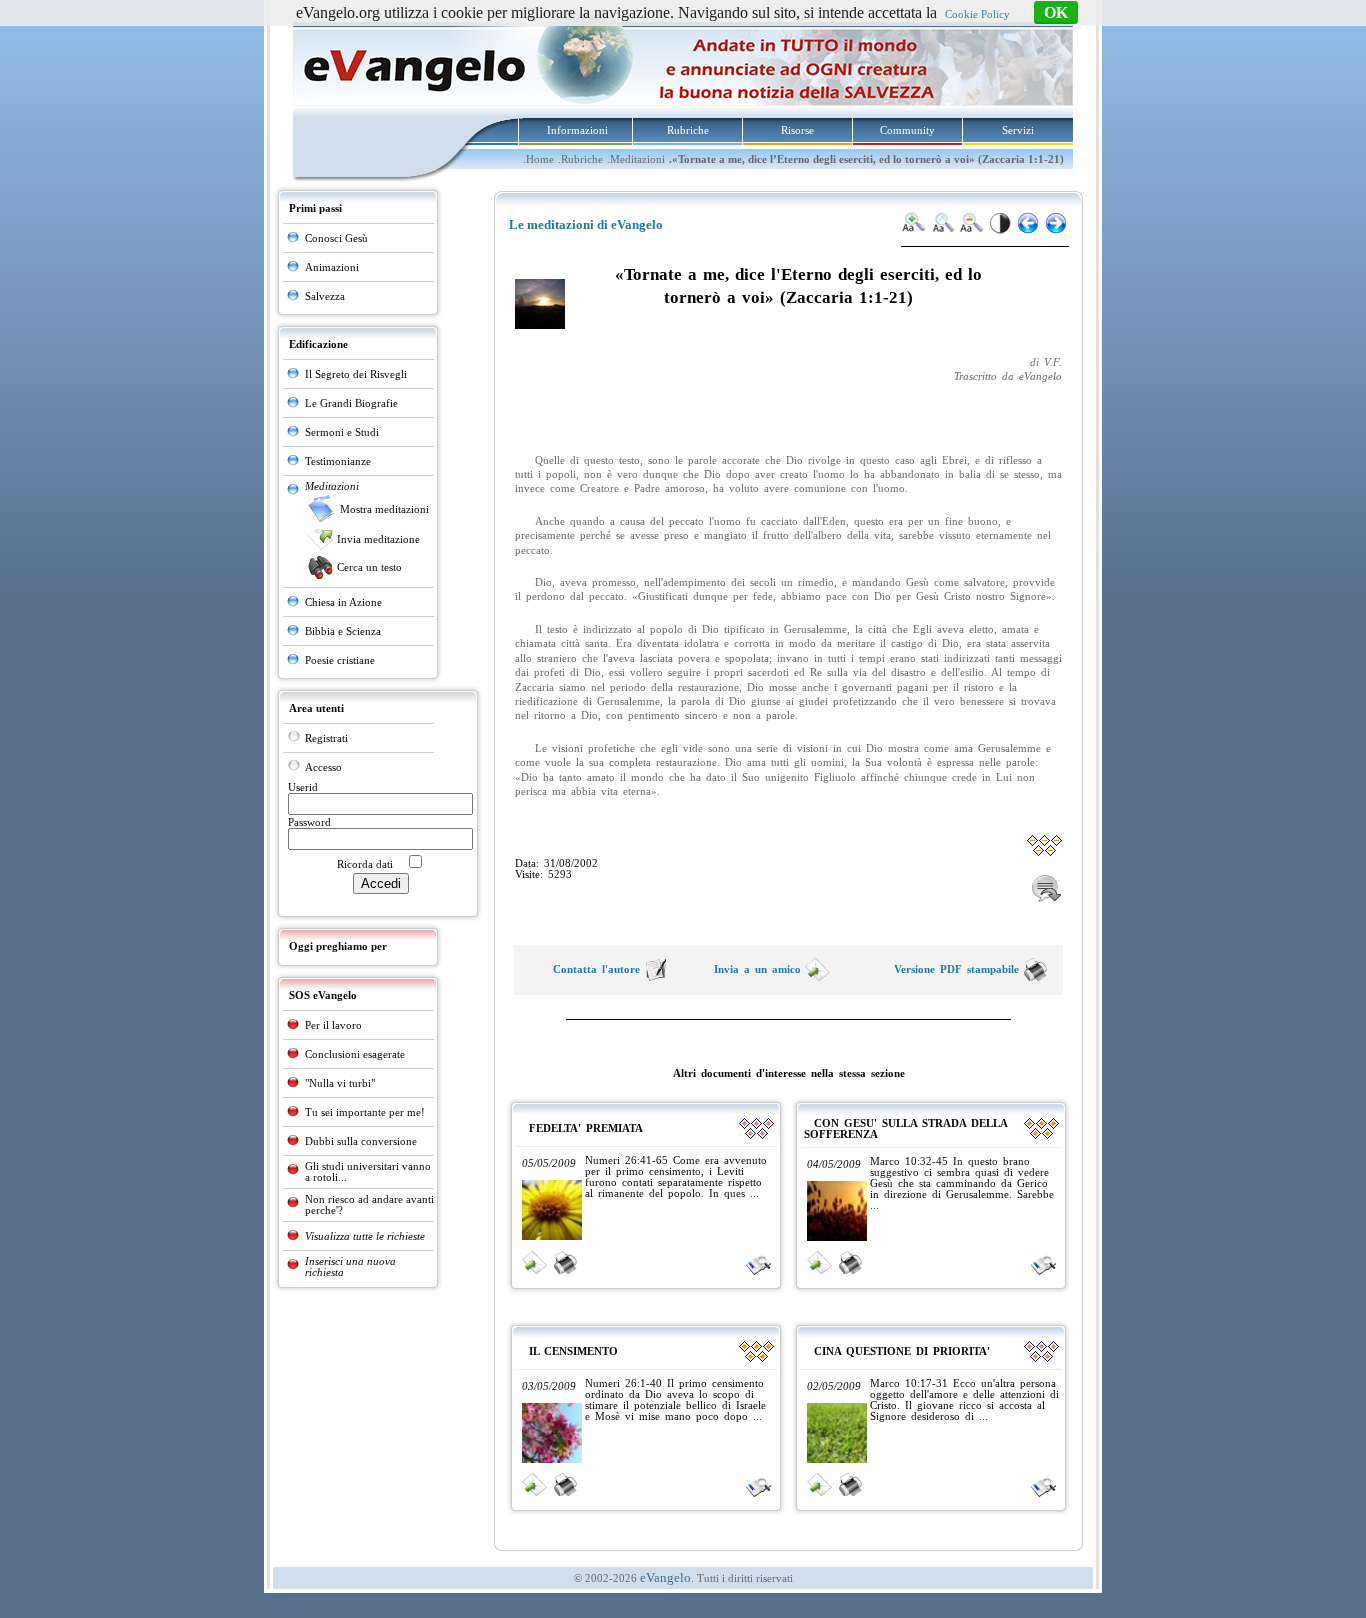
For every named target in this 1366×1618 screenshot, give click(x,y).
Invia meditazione (378, 539)
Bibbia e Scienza (343, 631)
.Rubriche (580, 159)
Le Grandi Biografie (351, 403)
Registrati (326, 738)
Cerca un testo (369, 567)
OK (1056, 12)
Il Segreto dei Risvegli (356, 374)
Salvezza (325, 296)
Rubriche (688, 130)
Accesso (323, 767)
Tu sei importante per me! (365, 1112)
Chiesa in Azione (343, 602)
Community (907, 130)
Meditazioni (332, 486)
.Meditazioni (636, 159)
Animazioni (332, 267)
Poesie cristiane (340, 660)
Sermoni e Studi (342, 432)
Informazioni (577, 130)
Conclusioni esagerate (355, 1054)
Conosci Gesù (336, 238)
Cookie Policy (977, 14)
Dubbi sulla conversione (361, 1141)
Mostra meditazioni (384, 509)
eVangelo (665, 1577)
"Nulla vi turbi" (340, 1083)
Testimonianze (338, 461)
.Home (538, 159)
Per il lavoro (333, 1025)
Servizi (1018, 130)
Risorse (797, 130)
